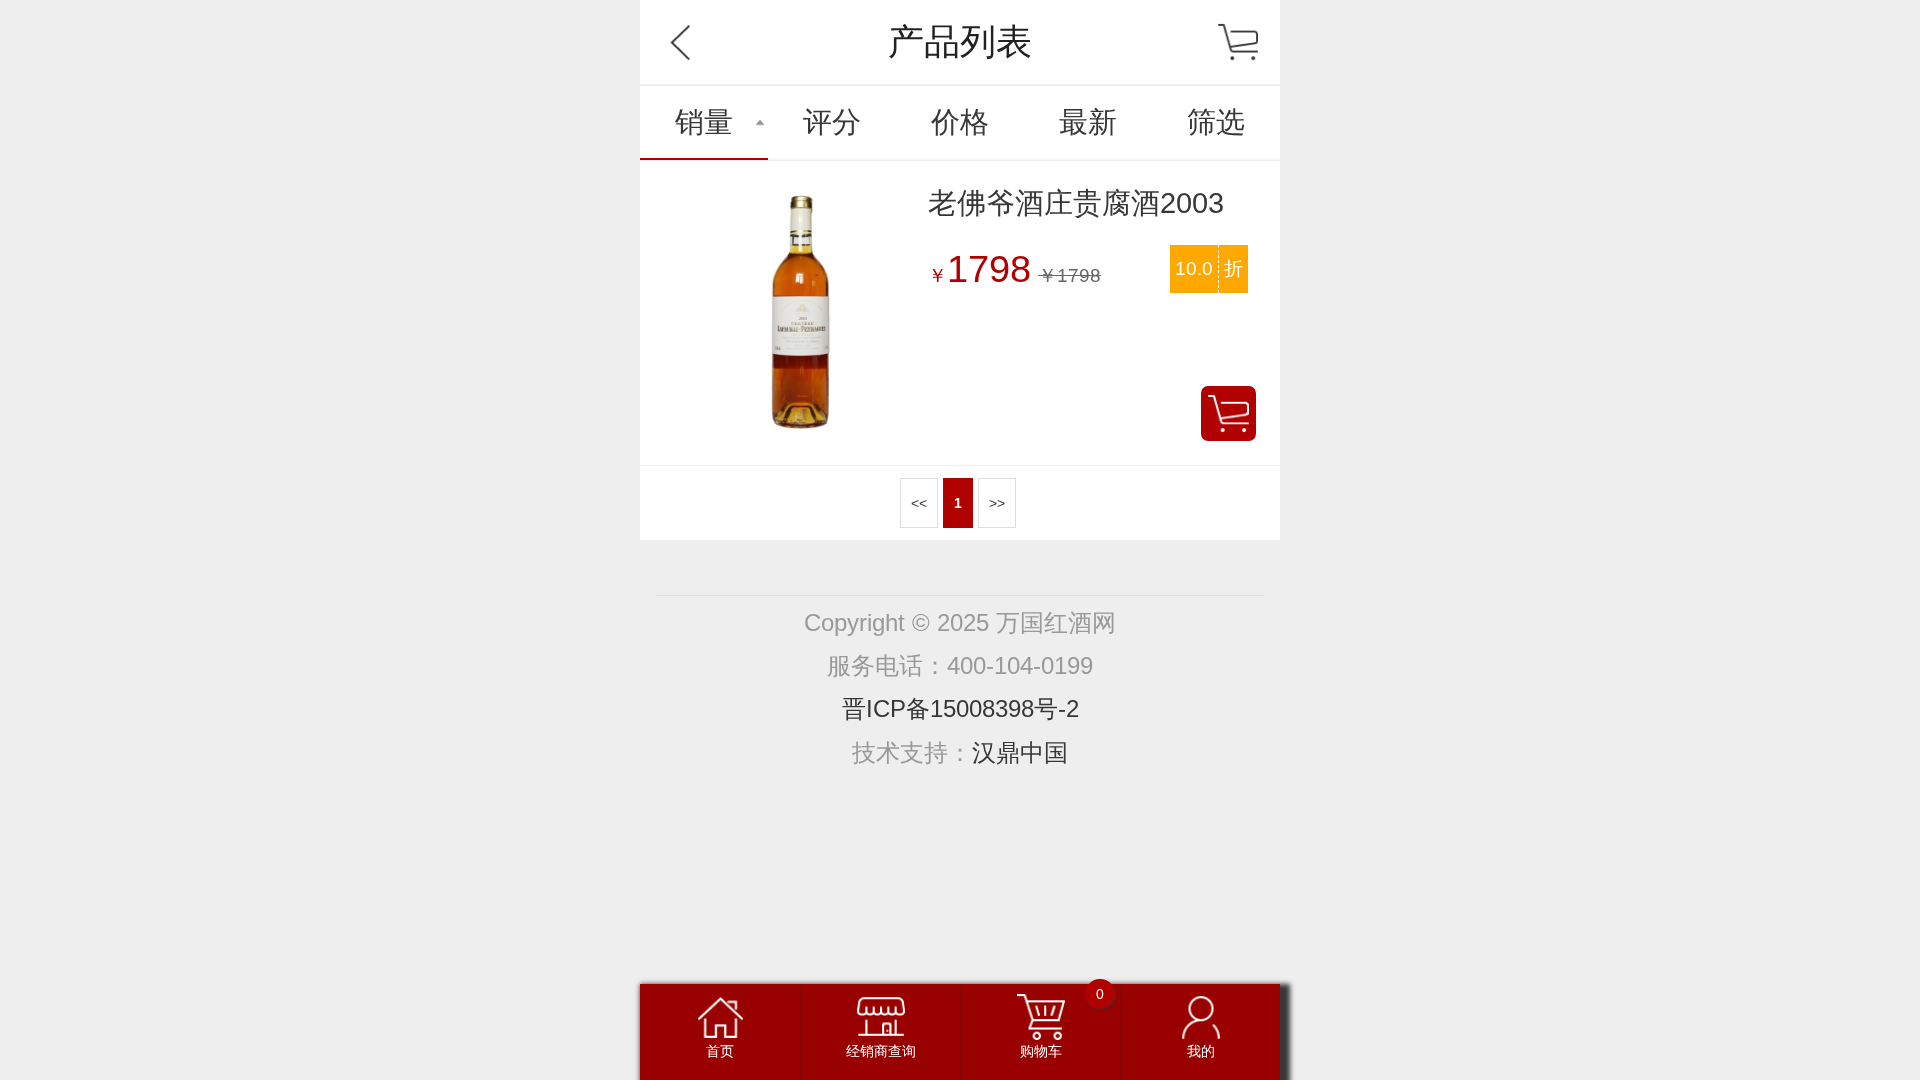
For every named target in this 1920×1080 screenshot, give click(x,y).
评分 (832, 122)
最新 (1088, 122)
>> (997, 503)
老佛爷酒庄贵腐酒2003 (1076, 203)
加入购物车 (1228, 413)
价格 (960, 122)
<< (919, 503)
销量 (704, 122)
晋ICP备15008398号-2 (960, 708)
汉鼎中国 (1020, 752)
